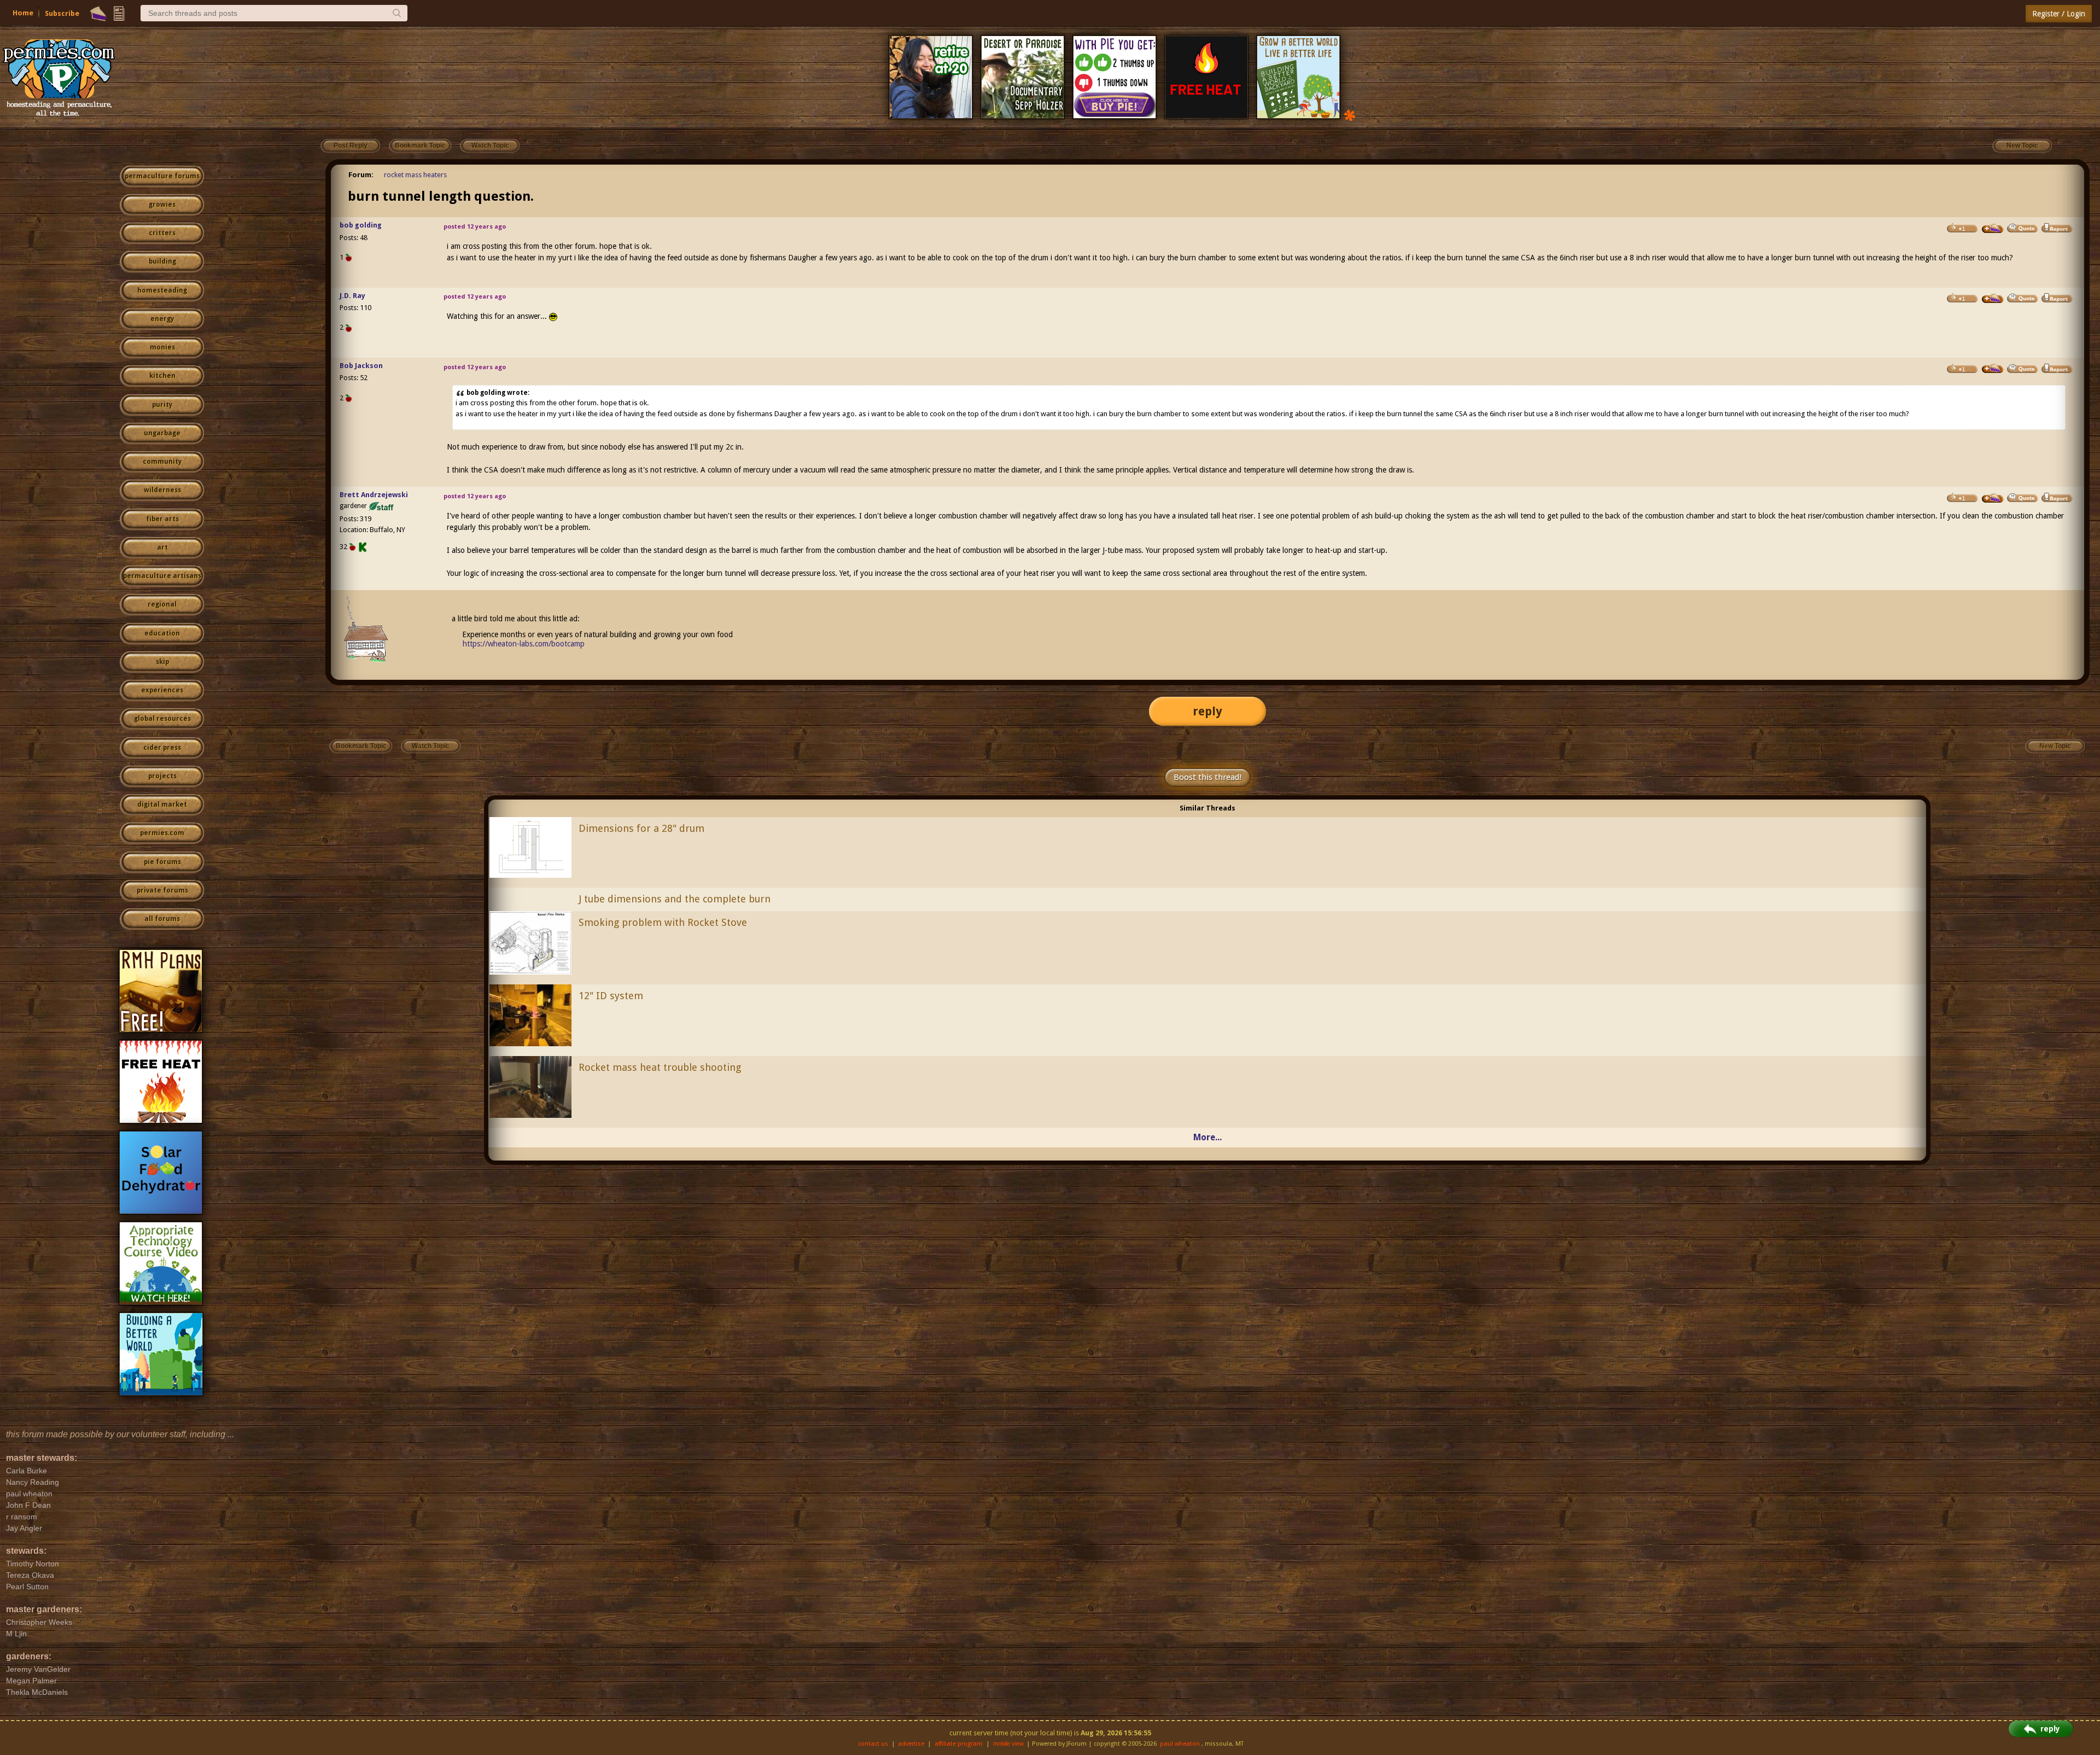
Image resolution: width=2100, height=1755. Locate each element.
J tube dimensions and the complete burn (675, 899)
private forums (162, 890)
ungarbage (162, 433)
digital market (162, 804)
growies (162, 205)
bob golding (361, 225)
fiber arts (162, 519)
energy (162, 319)
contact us (873, 1744)
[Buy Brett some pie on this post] (1993, 498)
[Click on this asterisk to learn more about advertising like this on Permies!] (1350, 115)
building (162, 261)
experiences (162, 690)
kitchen (162, 376)
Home (23, 13)
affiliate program (959, 1744)
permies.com (162, 833)
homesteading (162, 290)
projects (162, 776)
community (162, 462)
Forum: (361, 175)
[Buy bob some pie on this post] (1993, 229)
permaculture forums (162, 176)
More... (1207, 1137)
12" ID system (611, 996)
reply (1207, 711)
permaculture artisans (162, 576)
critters (162, 233)
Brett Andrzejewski (374, 495)
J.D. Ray (352, 296)
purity (162, 405)
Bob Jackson (361, 366)
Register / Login (2059, 14)
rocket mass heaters (415, 175)
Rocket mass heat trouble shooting (660, 1067)
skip (162, 662)
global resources (162, 719)
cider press (162, 748)
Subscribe (62, 13)
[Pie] (98, 14)
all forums (162, 919)
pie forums (162, 862)
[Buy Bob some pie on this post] (1993, 369)
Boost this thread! (1207, 777)
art (162, 547)
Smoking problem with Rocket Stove (663, 922)
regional (162, 604)
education (162, 633)
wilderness (162, 490)
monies (162, 347)
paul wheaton (1180, 1744)
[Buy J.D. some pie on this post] (1993, 299)
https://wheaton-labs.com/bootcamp (524, 644)
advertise (911, 1744)
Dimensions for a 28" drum (641, 828)
